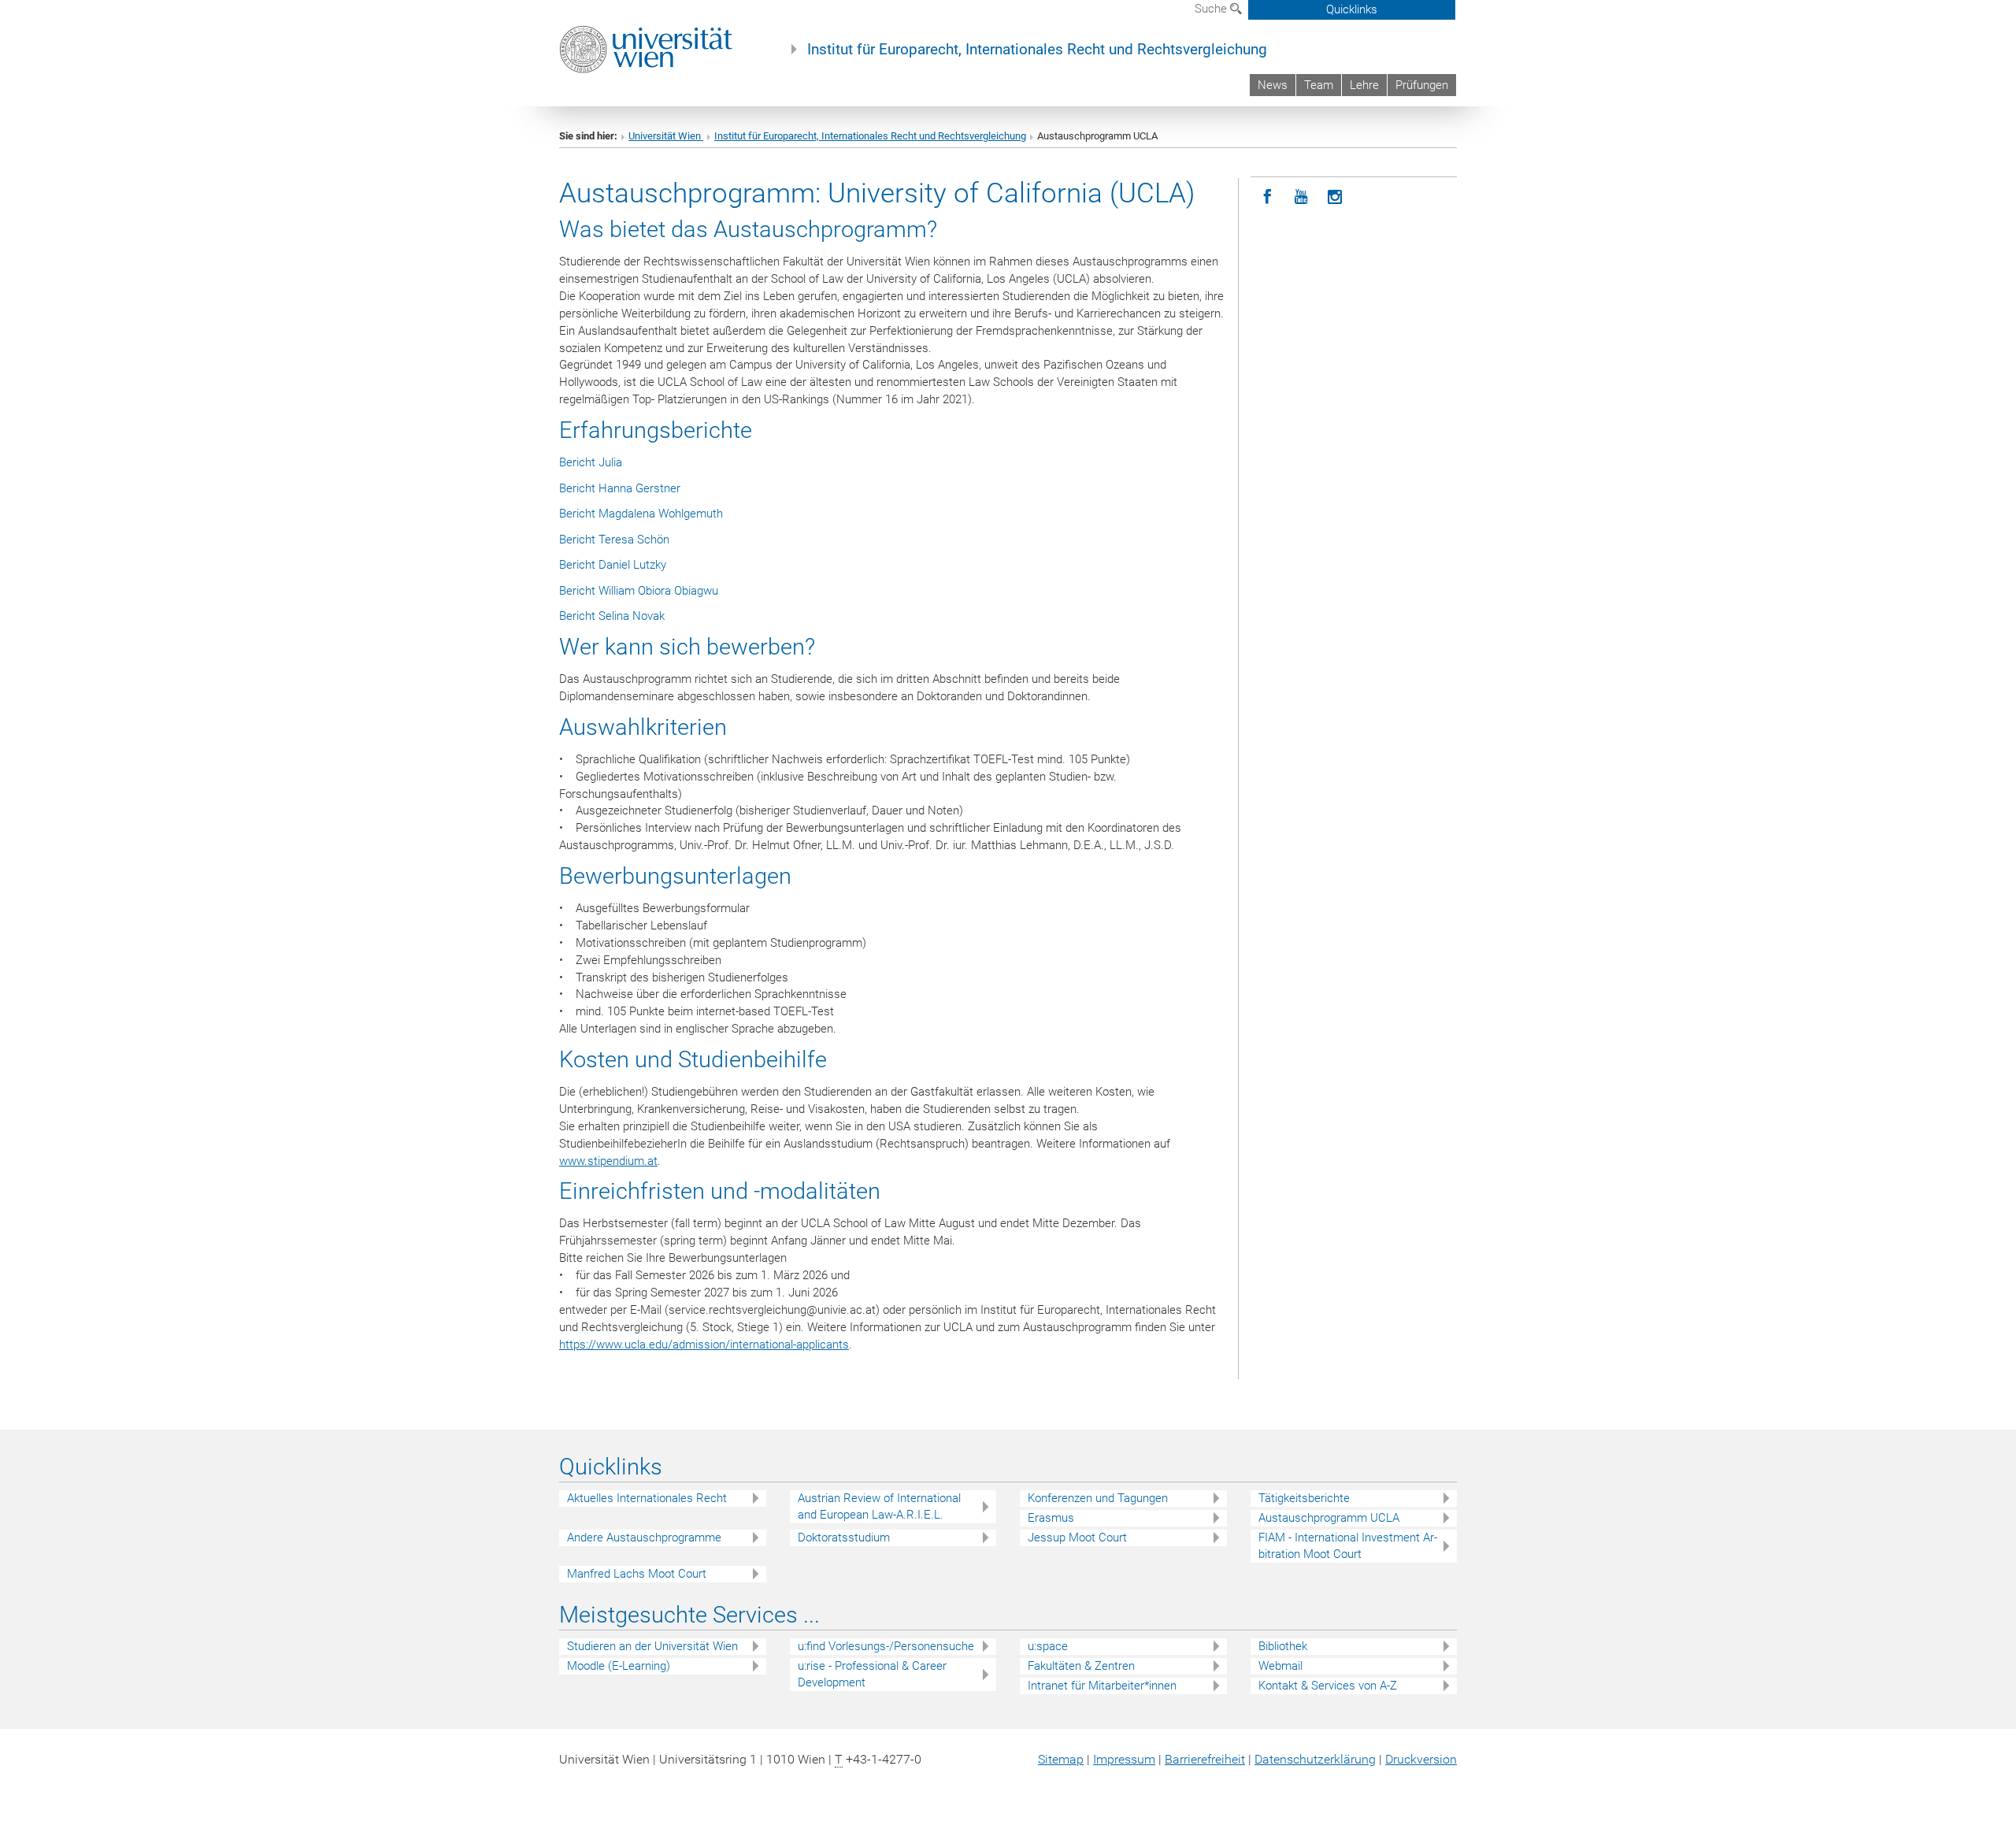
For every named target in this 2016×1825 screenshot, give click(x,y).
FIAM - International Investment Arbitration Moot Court (1348, 1546)
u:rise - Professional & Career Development (872, 1674)
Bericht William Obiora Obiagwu (639, 591)
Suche (1212, 9)
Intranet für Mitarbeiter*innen (1102, 1686)
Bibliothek (1283, 1646)
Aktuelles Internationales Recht (647, 1498)
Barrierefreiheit (1205, 1759)
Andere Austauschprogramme (644, 1538)
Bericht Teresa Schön (614, 540)
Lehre (1364, 85)
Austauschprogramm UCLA (1329, 1518)
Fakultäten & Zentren (1081, 1666)
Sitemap (1061, 1759)
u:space (1048, 1646)
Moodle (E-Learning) (619, 1666)
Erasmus (1051, 1518)
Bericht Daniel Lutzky (613, 565)
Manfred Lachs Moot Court (637, 1574)
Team (1319, 85)
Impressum (1124, 1759)
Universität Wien (666, 136)
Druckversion (1421, 1759)
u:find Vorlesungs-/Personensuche (886, 1646)
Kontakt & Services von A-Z (1328, 1686)
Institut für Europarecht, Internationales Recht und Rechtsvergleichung (1037, 50)
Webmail (1280, 1666)
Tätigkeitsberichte (1304, 1498)
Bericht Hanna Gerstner (620, 488)
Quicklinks (1352, 9)
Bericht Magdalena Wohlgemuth (641, 514)
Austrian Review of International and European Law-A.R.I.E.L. (879, 1506)
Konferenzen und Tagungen (1098, 1498)
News (1273, 85)
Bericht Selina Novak (612, 616)
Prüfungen (1422, 85)
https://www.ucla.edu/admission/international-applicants (704, 1345)
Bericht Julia (591, 462)
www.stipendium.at (608, 1161)
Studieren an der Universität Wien (652, 1646)
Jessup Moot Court (1077, 1538)
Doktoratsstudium (844, 1538)
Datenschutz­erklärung (1315, 1759)
